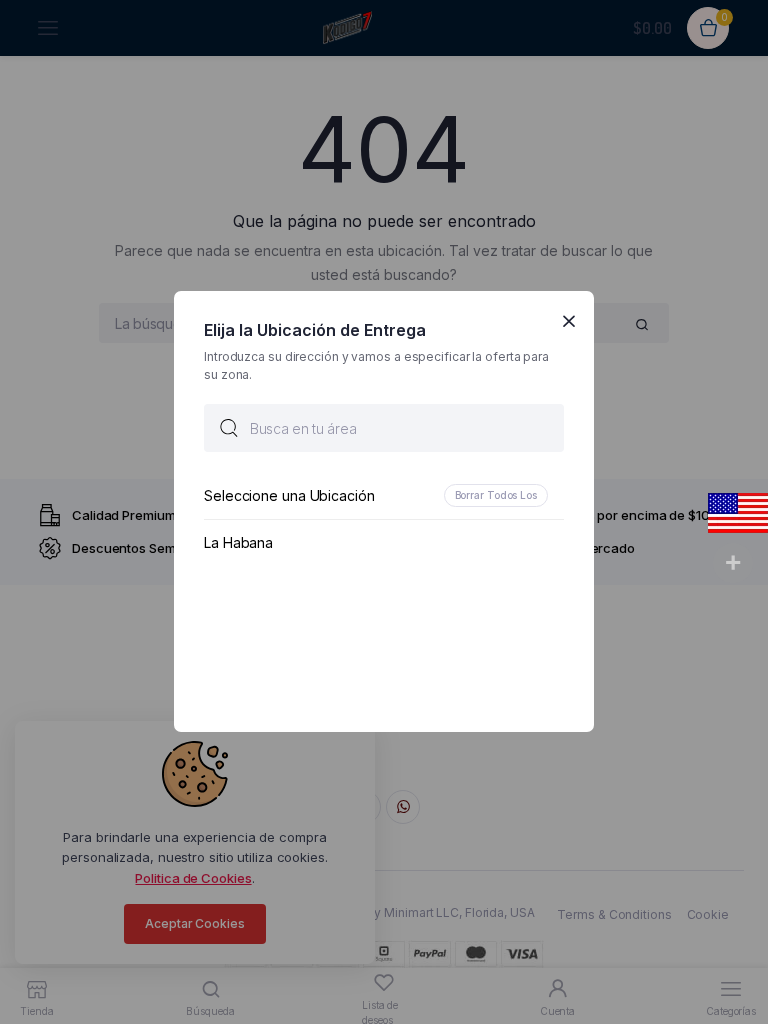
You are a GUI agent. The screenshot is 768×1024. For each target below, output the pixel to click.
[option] (384, 496)
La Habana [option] (238, 543)
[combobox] (384, 429)
